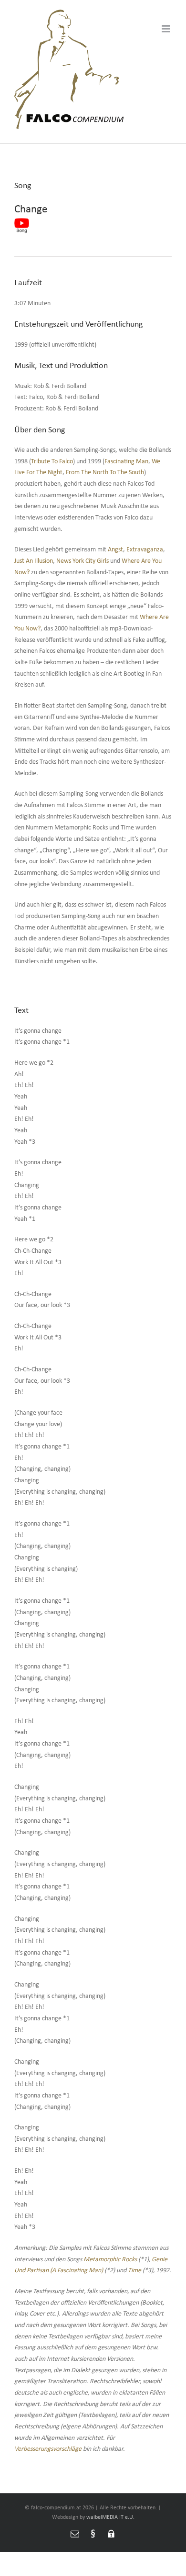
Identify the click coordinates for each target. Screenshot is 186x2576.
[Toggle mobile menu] (167, 29)
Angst (115, 550)
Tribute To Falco (52, 462)
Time (134, 2271)
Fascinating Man (126, 462)
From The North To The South (105, 473)
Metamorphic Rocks (111, 2260)
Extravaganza (145, 550)
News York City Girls (83, 561)
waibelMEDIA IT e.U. (110, 2517)
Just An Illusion (34, 561)
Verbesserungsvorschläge (48, 2449)
